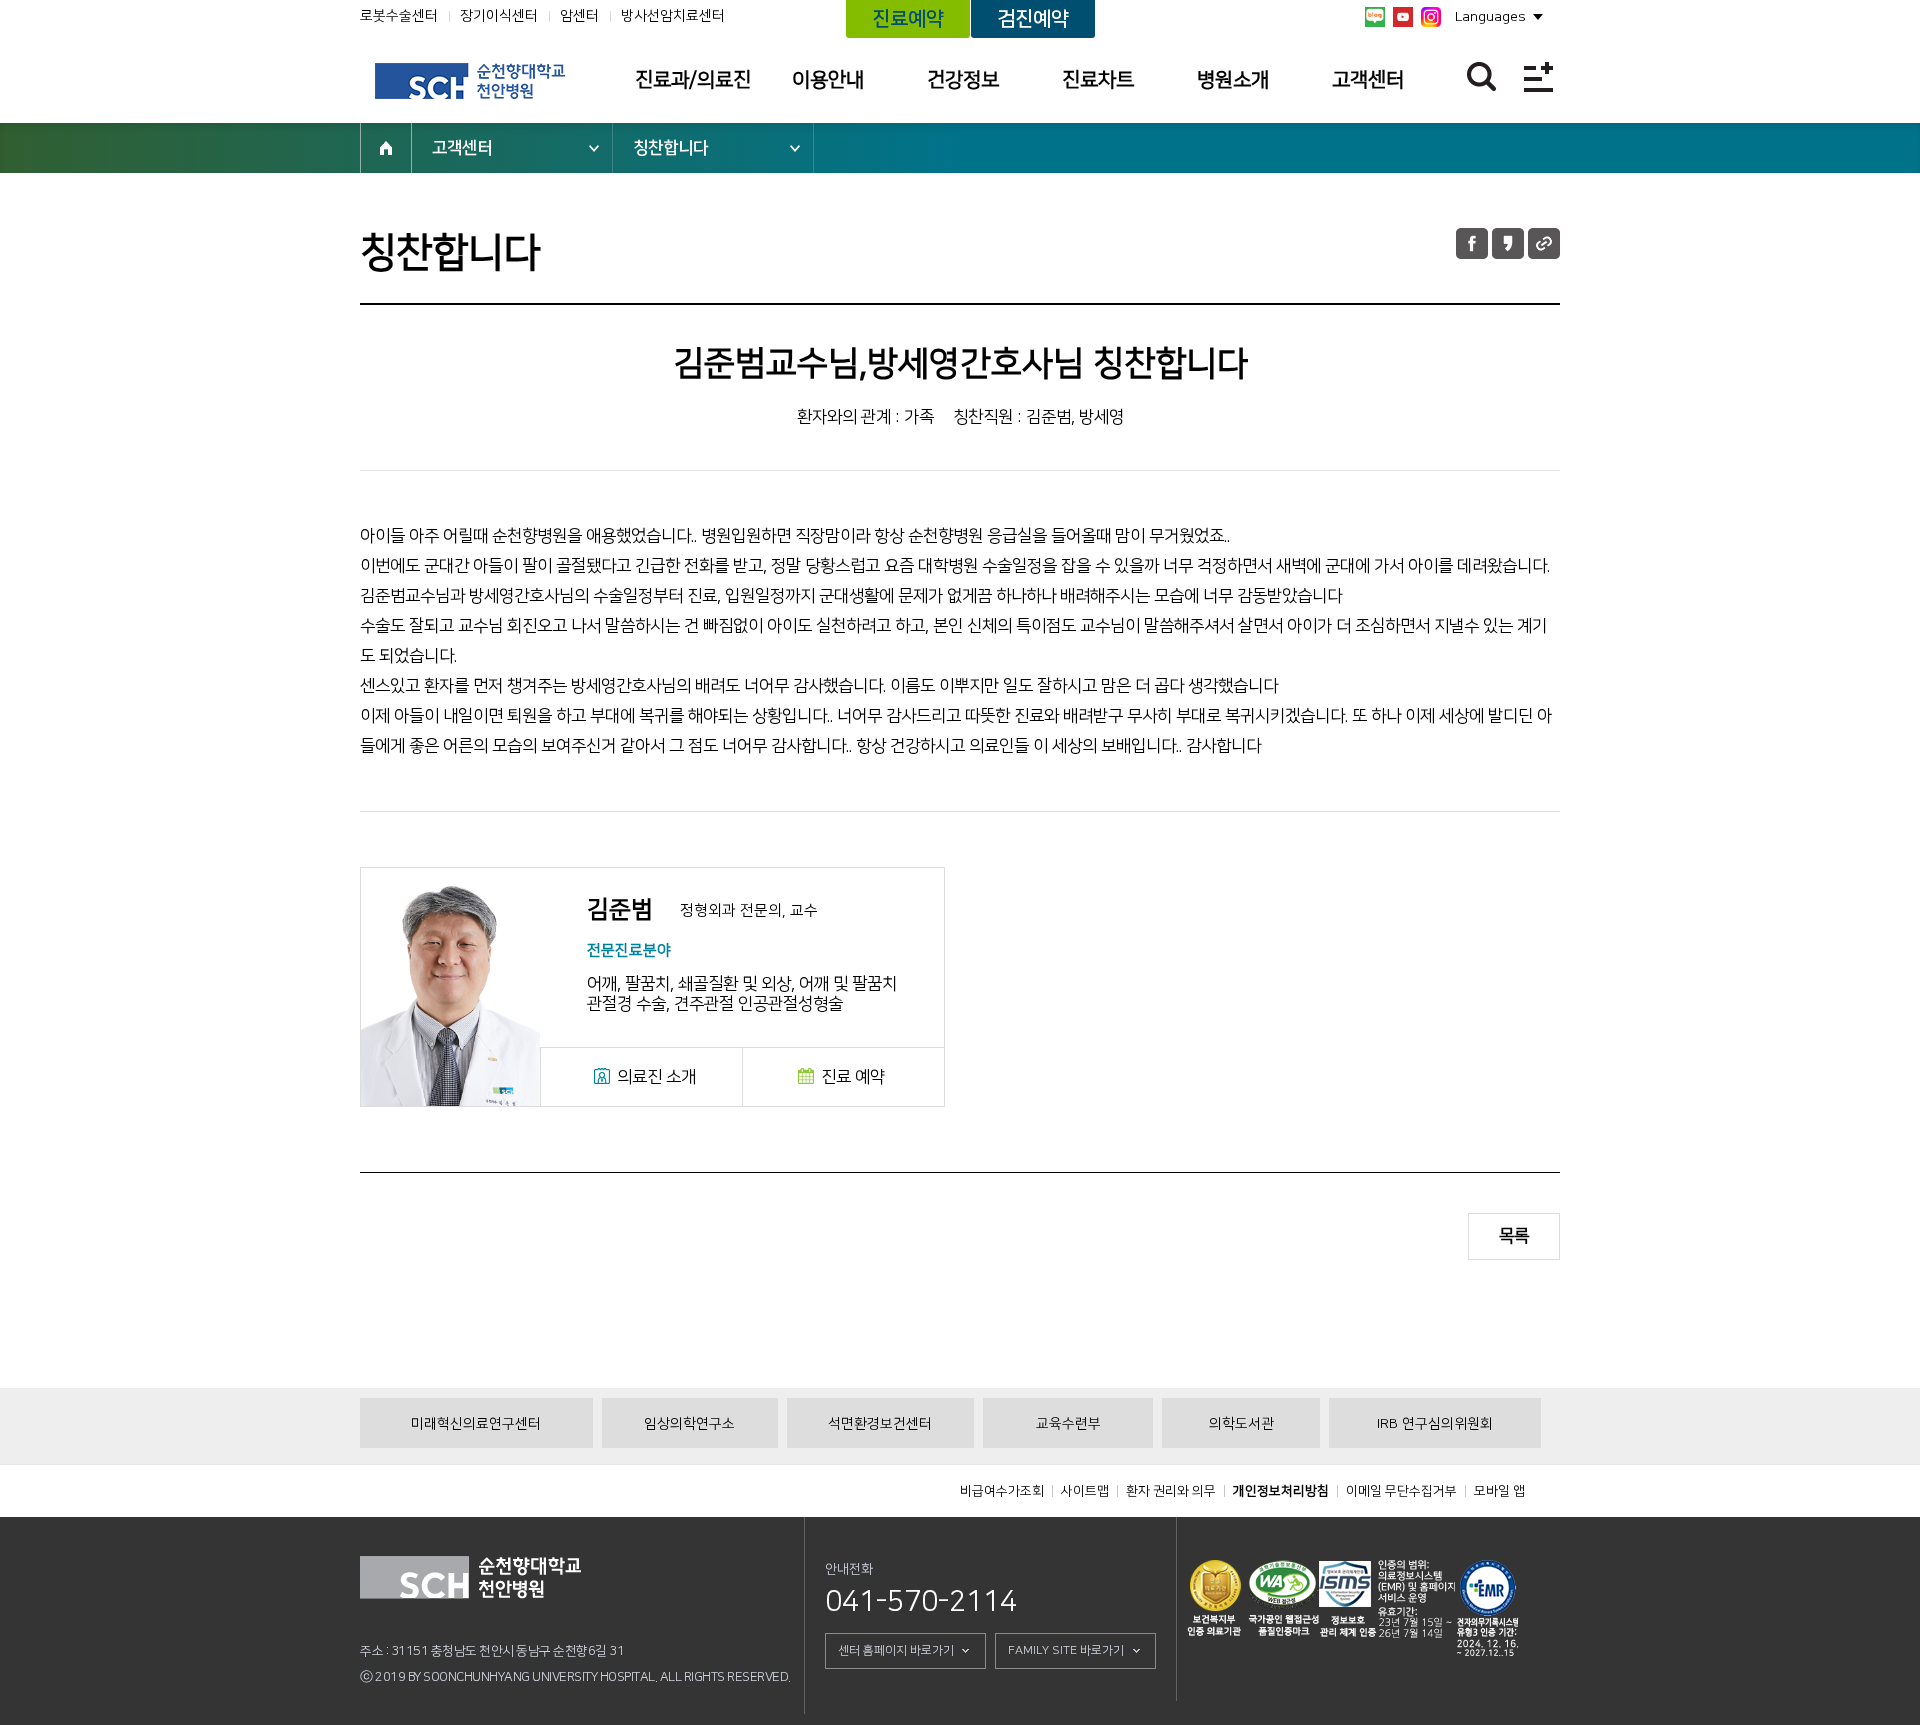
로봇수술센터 (399, 16)
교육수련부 (1068, 1424)
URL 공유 (1544, 243)
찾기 (1481, 76)
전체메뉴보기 (1538, 76)
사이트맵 (1085, 1491)
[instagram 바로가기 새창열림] (1431, 17)
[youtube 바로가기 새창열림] (1403, 17)
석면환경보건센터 (880, 1424)
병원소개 (1233, 80)
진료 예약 (853, 1077)
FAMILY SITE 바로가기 (1066, 1650)
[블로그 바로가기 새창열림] (1375, 17)
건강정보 (963, 80)
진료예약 (908, 19)
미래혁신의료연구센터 (476, 1424)
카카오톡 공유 (1508, 243)
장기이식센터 (499, 16)
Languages (1490, 17)
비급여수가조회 (1002, 1491)
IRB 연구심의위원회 (1435, 1424)
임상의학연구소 (689, 1424)
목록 (1514, 1236)
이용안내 (828, 80)
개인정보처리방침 (1281, 1491)
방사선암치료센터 (673, 16)
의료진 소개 (656, 1077)
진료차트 (1098, 80)
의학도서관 (1241, 1424)
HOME (386, 148)
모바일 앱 (1499, 1491)
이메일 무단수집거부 (1401, 1491)
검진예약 (1033, 19)
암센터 (579, 16)
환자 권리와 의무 (1171, 1491)
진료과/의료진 (693, 80)
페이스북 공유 (1472, 243)
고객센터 (1368, 80)
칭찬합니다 (670, 148)
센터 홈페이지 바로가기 (896, 1650)
